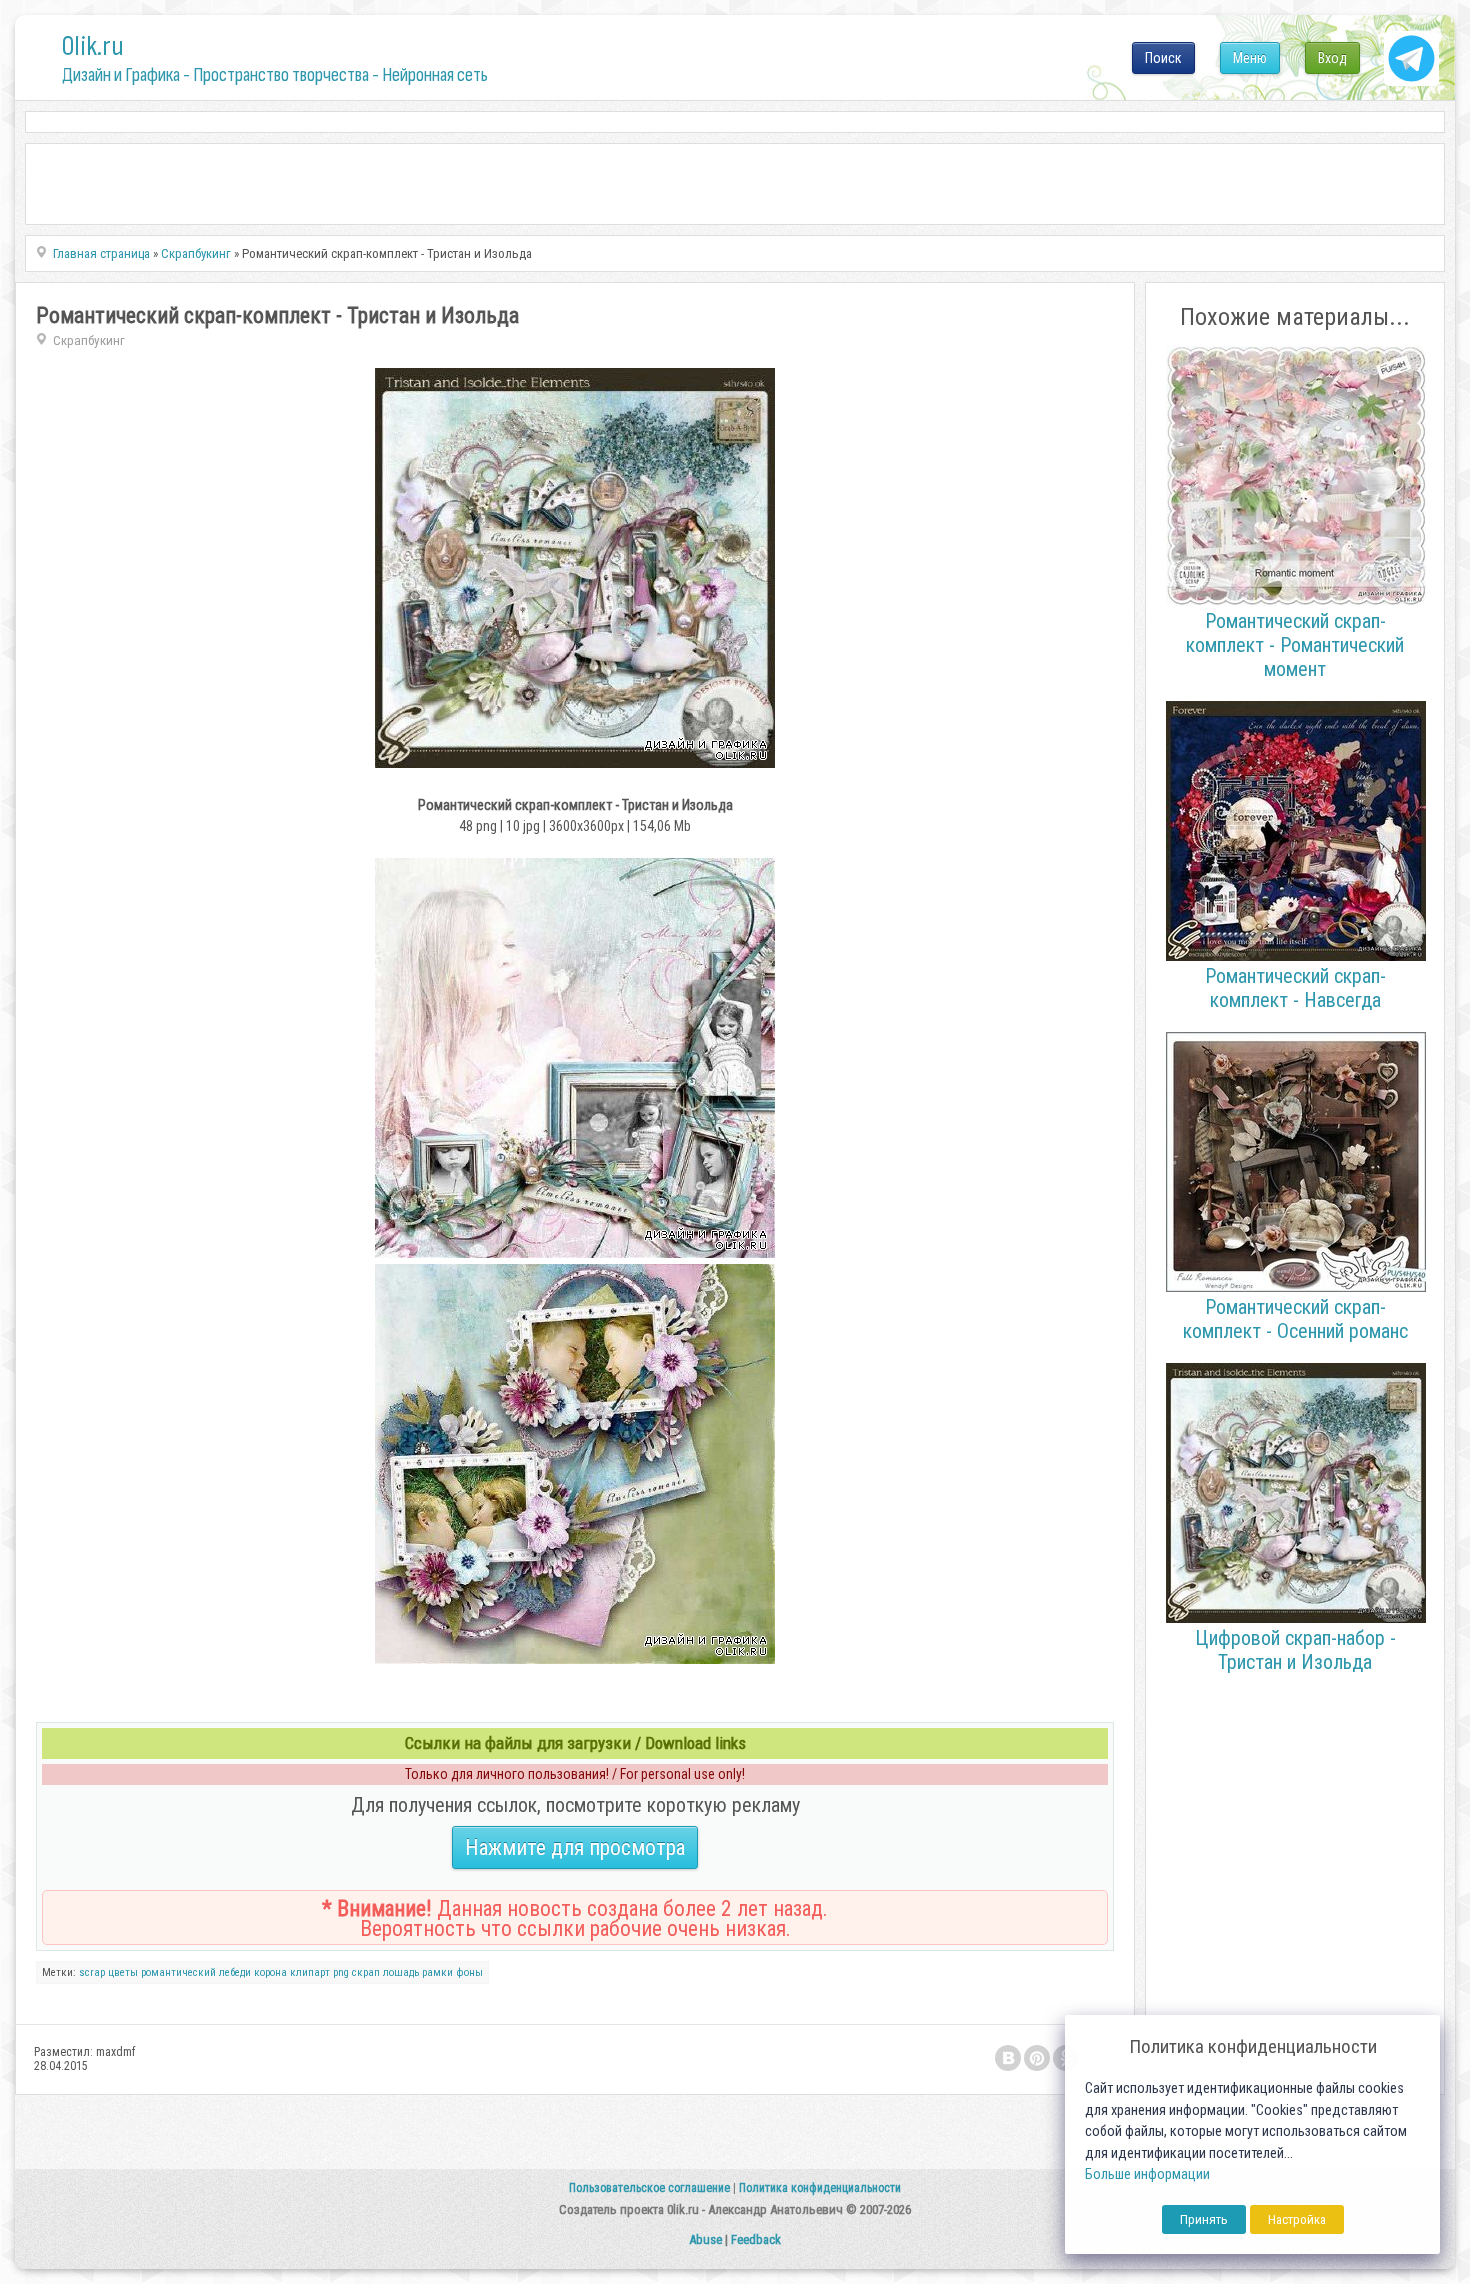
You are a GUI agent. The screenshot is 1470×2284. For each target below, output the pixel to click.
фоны (469, 1972)
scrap (92, 1972)
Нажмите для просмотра (575, 1847)
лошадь (401, 1972)
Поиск (1163, 58)
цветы (123, 1972)
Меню (1250, 58)
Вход (1332, 58)
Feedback (756, 2239)
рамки (437, 1972)
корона (270, 1972)
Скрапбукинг (89, 340)
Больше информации (1147, 2174)
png (341, 1972)
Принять (1204, 2219)
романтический (178, 1972)
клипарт (310, 1972)
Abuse (705, 2239)
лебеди (235, 1972)
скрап (366, 1972)
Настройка (1297, 2219)
